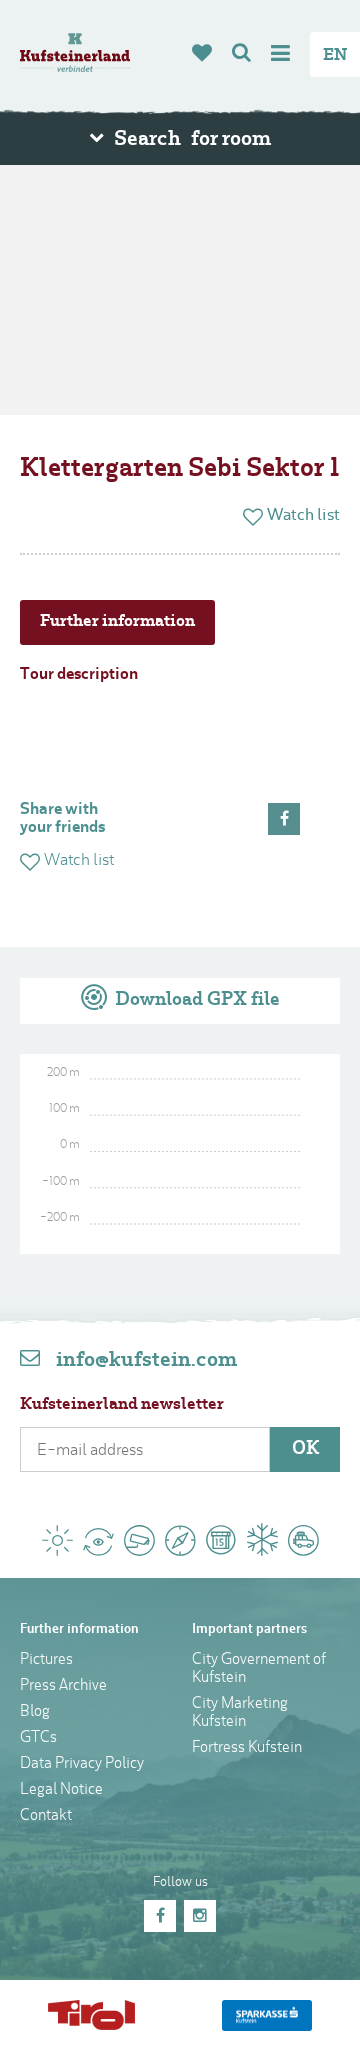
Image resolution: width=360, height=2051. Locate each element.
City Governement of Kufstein (259, 1669)
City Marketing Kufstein (240, 1713)
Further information (117, 622)
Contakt (46, 1816)
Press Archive (63, 1686)
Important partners (249, 1629)
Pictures (46, 1660)
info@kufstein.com (146, 1361)
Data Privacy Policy (82, 1764)
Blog (35, 1712)
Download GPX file (195, 1000)
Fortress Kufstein (247, 1748)
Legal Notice (61, 1790)
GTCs (38, 1738)
